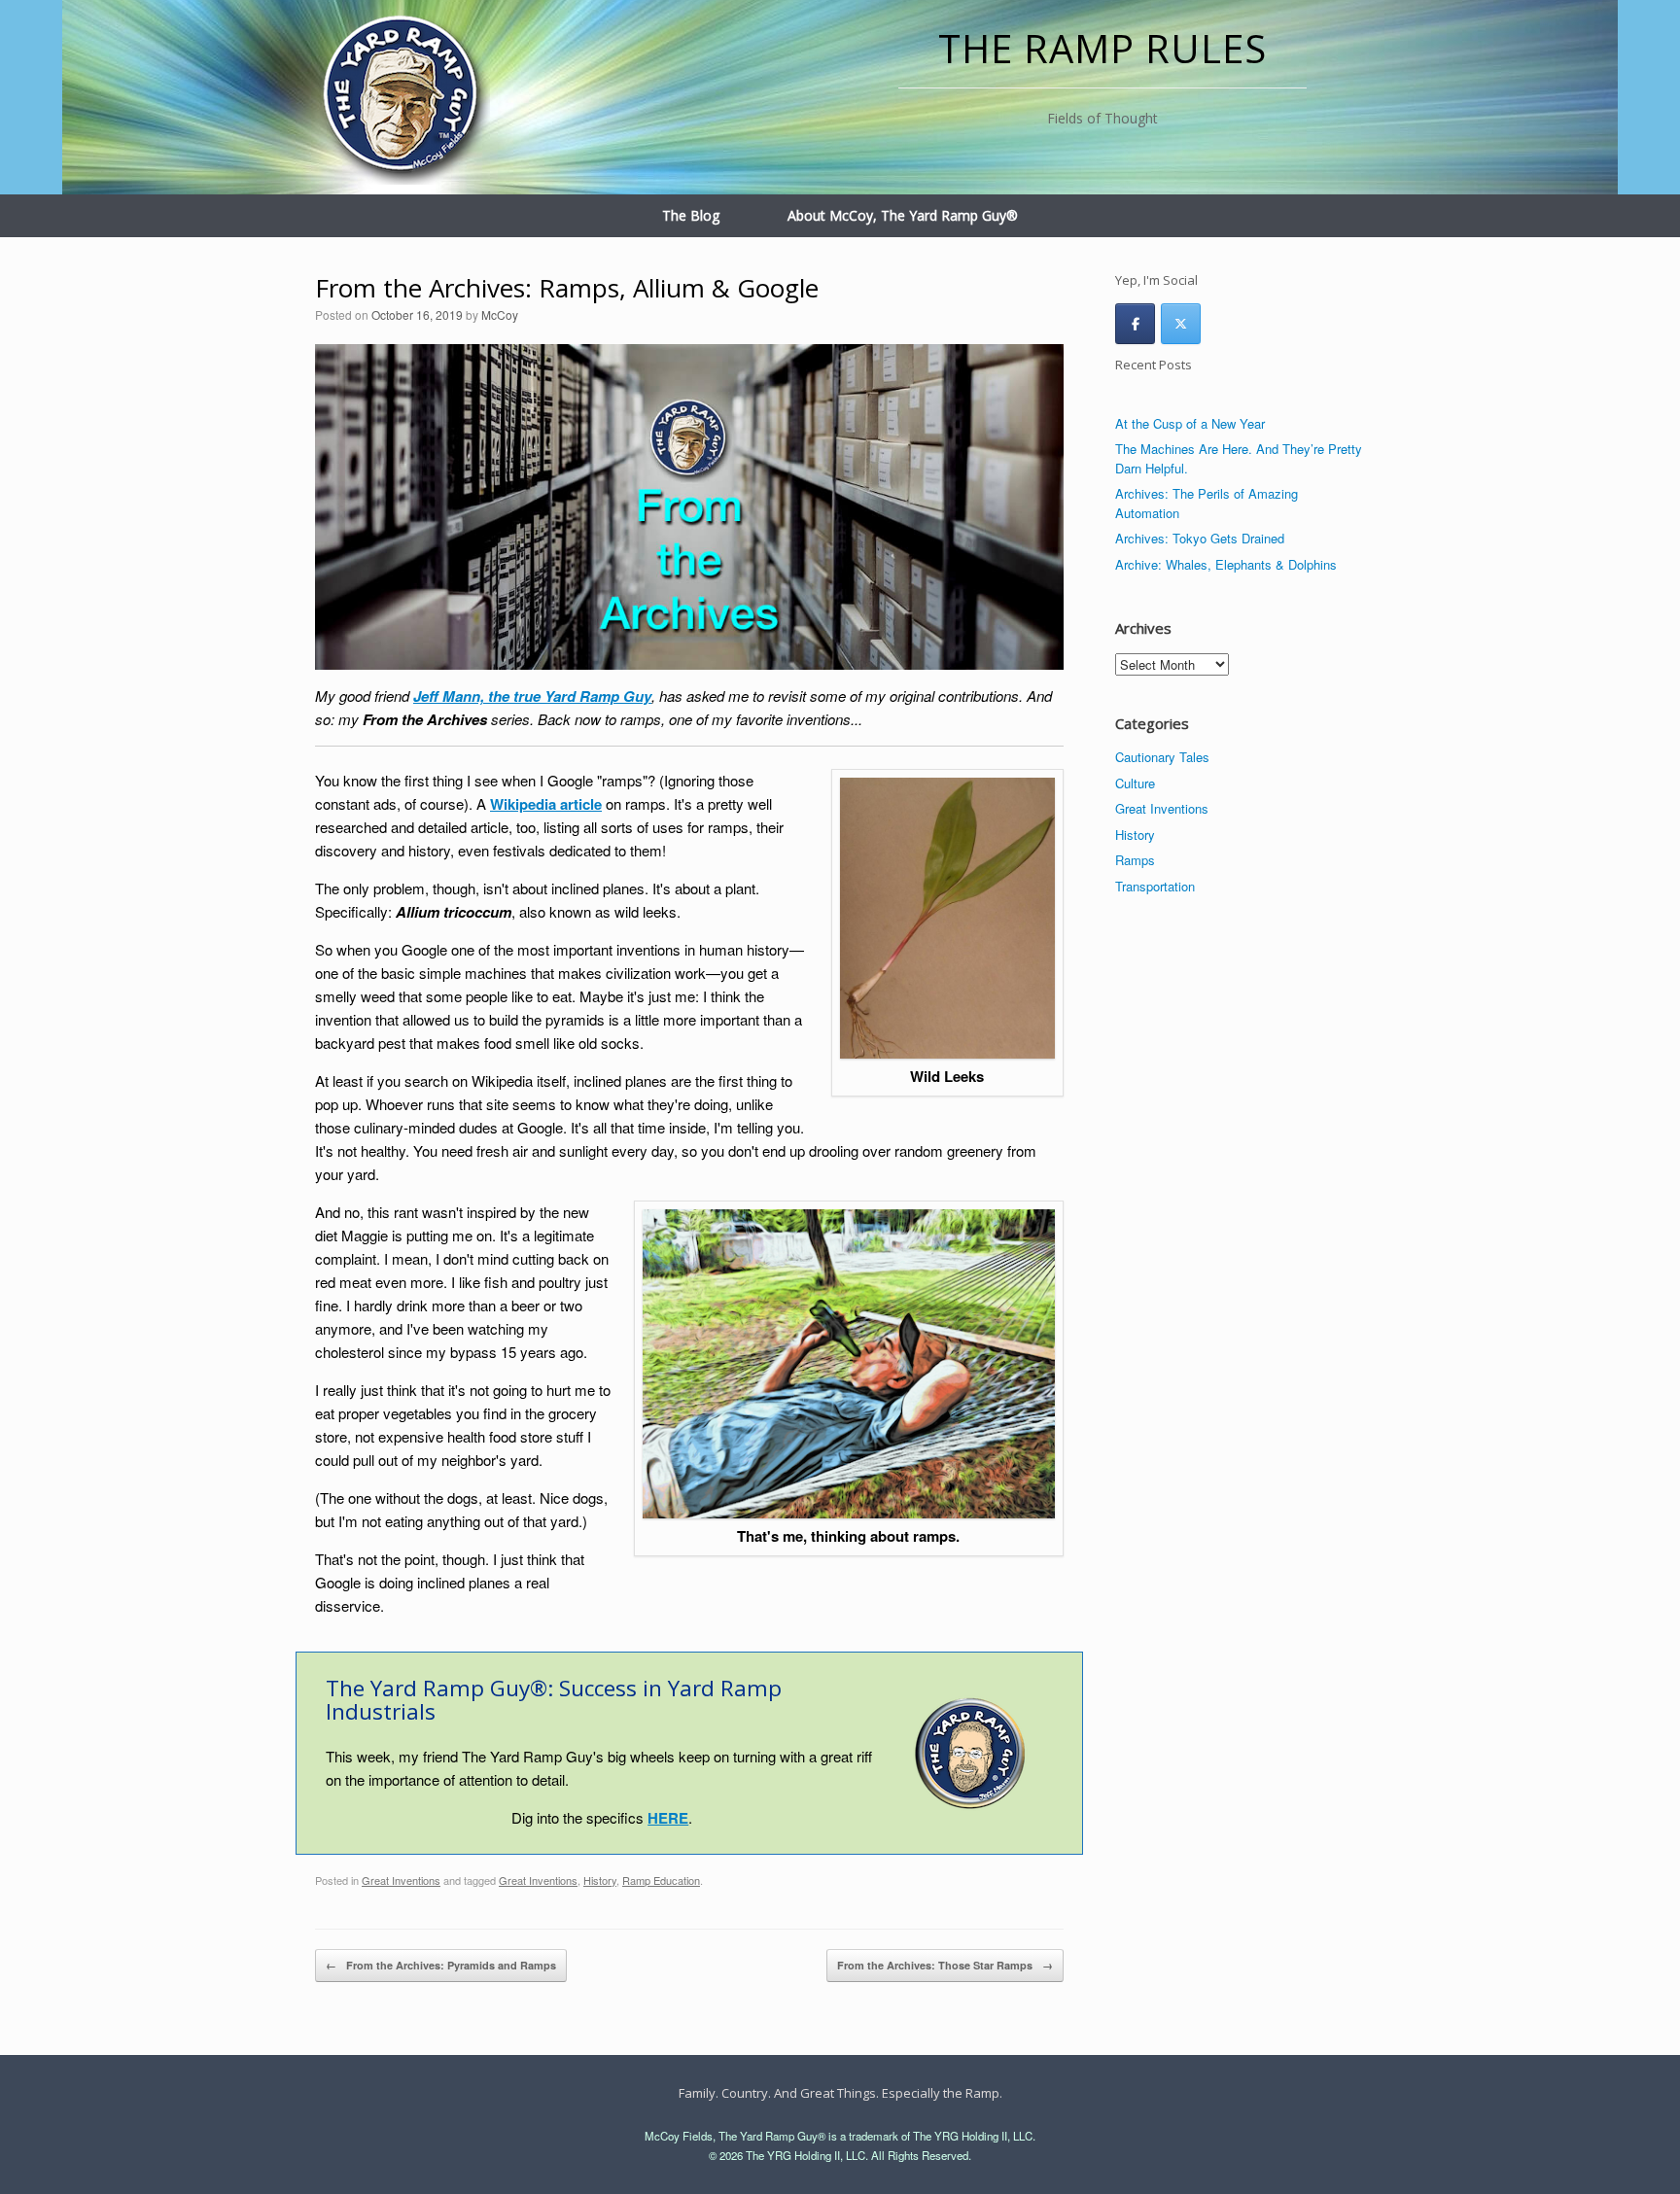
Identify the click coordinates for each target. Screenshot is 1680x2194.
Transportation (1155, 886)
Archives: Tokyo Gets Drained (1200, 538)
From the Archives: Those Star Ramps (945, 1965)
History (600, 1880)
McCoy (500, 314)
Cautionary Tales (1162, 757)
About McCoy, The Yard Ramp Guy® (903, 215)
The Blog (691, 215)
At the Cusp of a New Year (1190, 423)
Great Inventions (401, 1880)
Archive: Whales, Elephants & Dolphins (1226, 564)
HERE (668, 1818)
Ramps (1135, 860)
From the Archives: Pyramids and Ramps (441, 1965)
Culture (1135, 783)
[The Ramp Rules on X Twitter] (1181, 324)
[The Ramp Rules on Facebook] (1135, 324)
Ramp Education (661, 1880)
